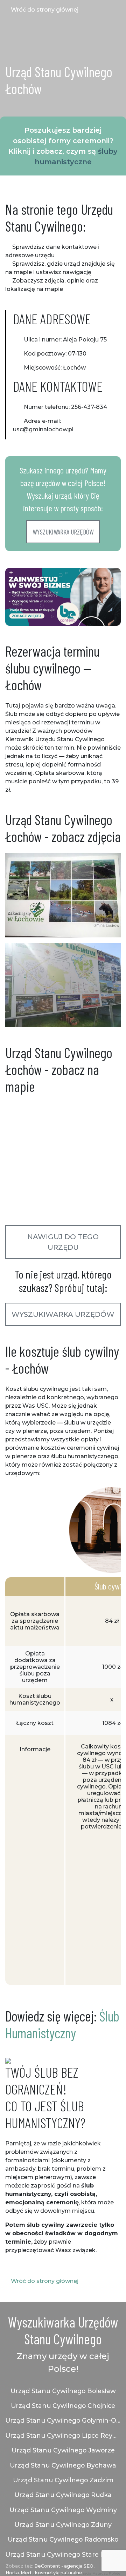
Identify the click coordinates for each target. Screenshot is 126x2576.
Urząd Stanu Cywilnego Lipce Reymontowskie (63, 2435)
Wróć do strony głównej (44, 10)
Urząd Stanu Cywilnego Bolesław (63, 2391)
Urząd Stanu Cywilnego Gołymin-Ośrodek (63, 2420)
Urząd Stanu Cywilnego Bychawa (63, 2465)
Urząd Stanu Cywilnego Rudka (63, 2495)
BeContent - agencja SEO (64, 2566)
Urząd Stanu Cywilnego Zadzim (63, 2480)
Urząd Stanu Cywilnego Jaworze (63, 2450)
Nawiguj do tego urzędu (63, 1242)
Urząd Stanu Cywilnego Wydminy (63, 2510)
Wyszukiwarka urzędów (63, 532)
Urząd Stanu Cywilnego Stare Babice (63, 2554)
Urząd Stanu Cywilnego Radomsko (63, 2539)
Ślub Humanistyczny (62, 2024)
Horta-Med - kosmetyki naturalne (44, 2573)
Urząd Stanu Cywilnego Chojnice (63, 2406)
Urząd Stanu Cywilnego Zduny (63, 2525)
